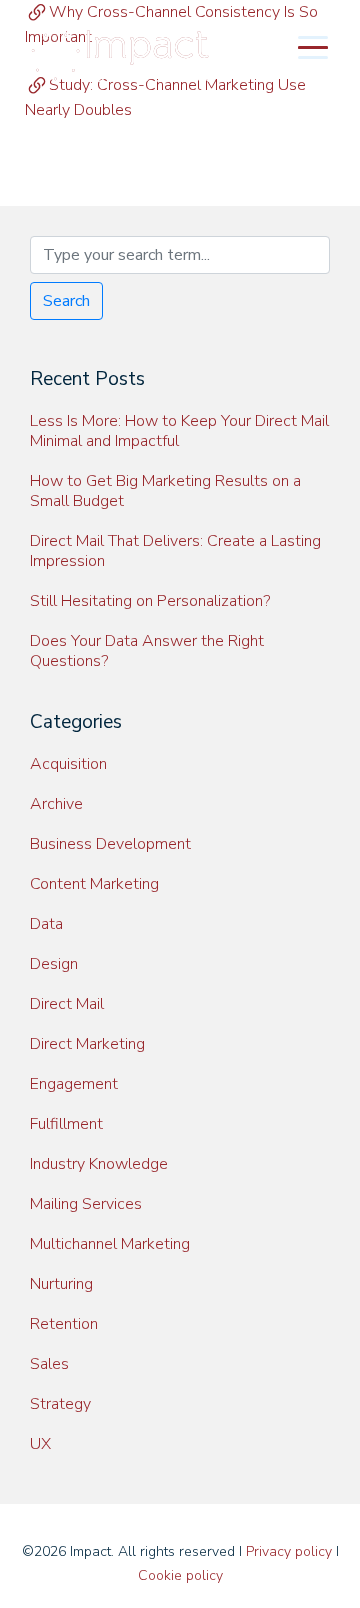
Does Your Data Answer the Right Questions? (147, 651)
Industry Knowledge (99, 1164)
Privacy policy (289, 1551)
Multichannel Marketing (110, 1244)
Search (66, 301)
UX (40, 1444)
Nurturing (61, 1284)
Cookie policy (180, 1575)
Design (54, 964)
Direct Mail (67, 1004)
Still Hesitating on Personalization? (150, 601)
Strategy (60, 1404)
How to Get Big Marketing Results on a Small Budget (165, 491)
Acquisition (68, 764)
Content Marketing (94, 884)
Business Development (110, 844)
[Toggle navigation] (313, 46)
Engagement (74, 1084)
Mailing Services (86, 1204)
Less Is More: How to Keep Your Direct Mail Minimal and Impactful (179, 431)
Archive (56, 804)
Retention (64, 1324)
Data (46, 924)
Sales (49, 1364)
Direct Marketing (87, 1044)
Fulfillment (66, 1124)
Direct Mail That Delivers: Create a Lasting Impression (175, 551)
